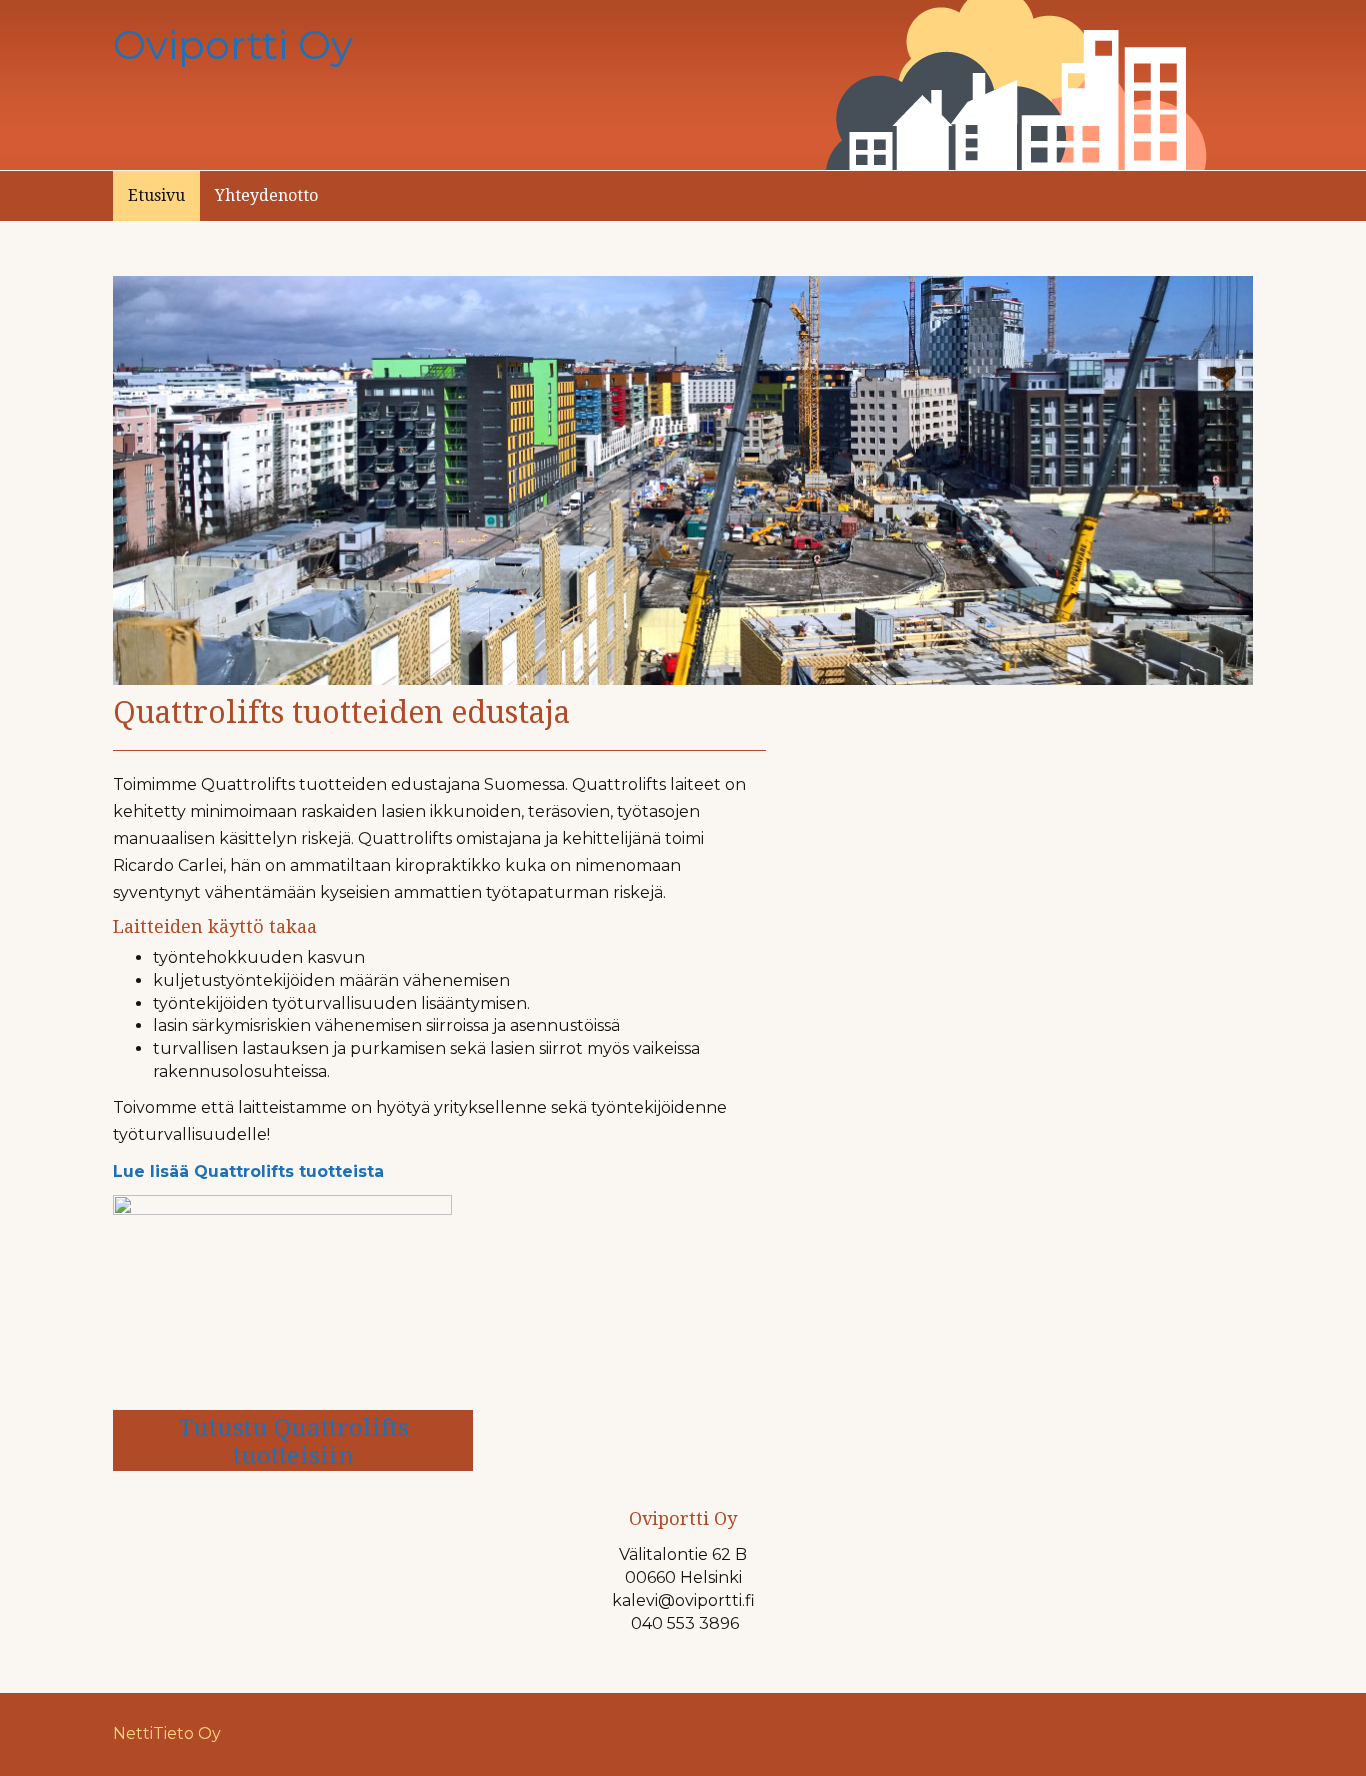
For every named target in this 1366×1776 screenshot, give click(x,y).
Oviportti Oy (233, 44)
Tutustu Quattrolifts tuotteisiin (293, 1442)
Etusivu (156, 195)
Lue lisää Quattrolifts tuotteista (248, 1171)
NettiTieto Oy (167, 1733)
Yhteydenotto (266, 195)
